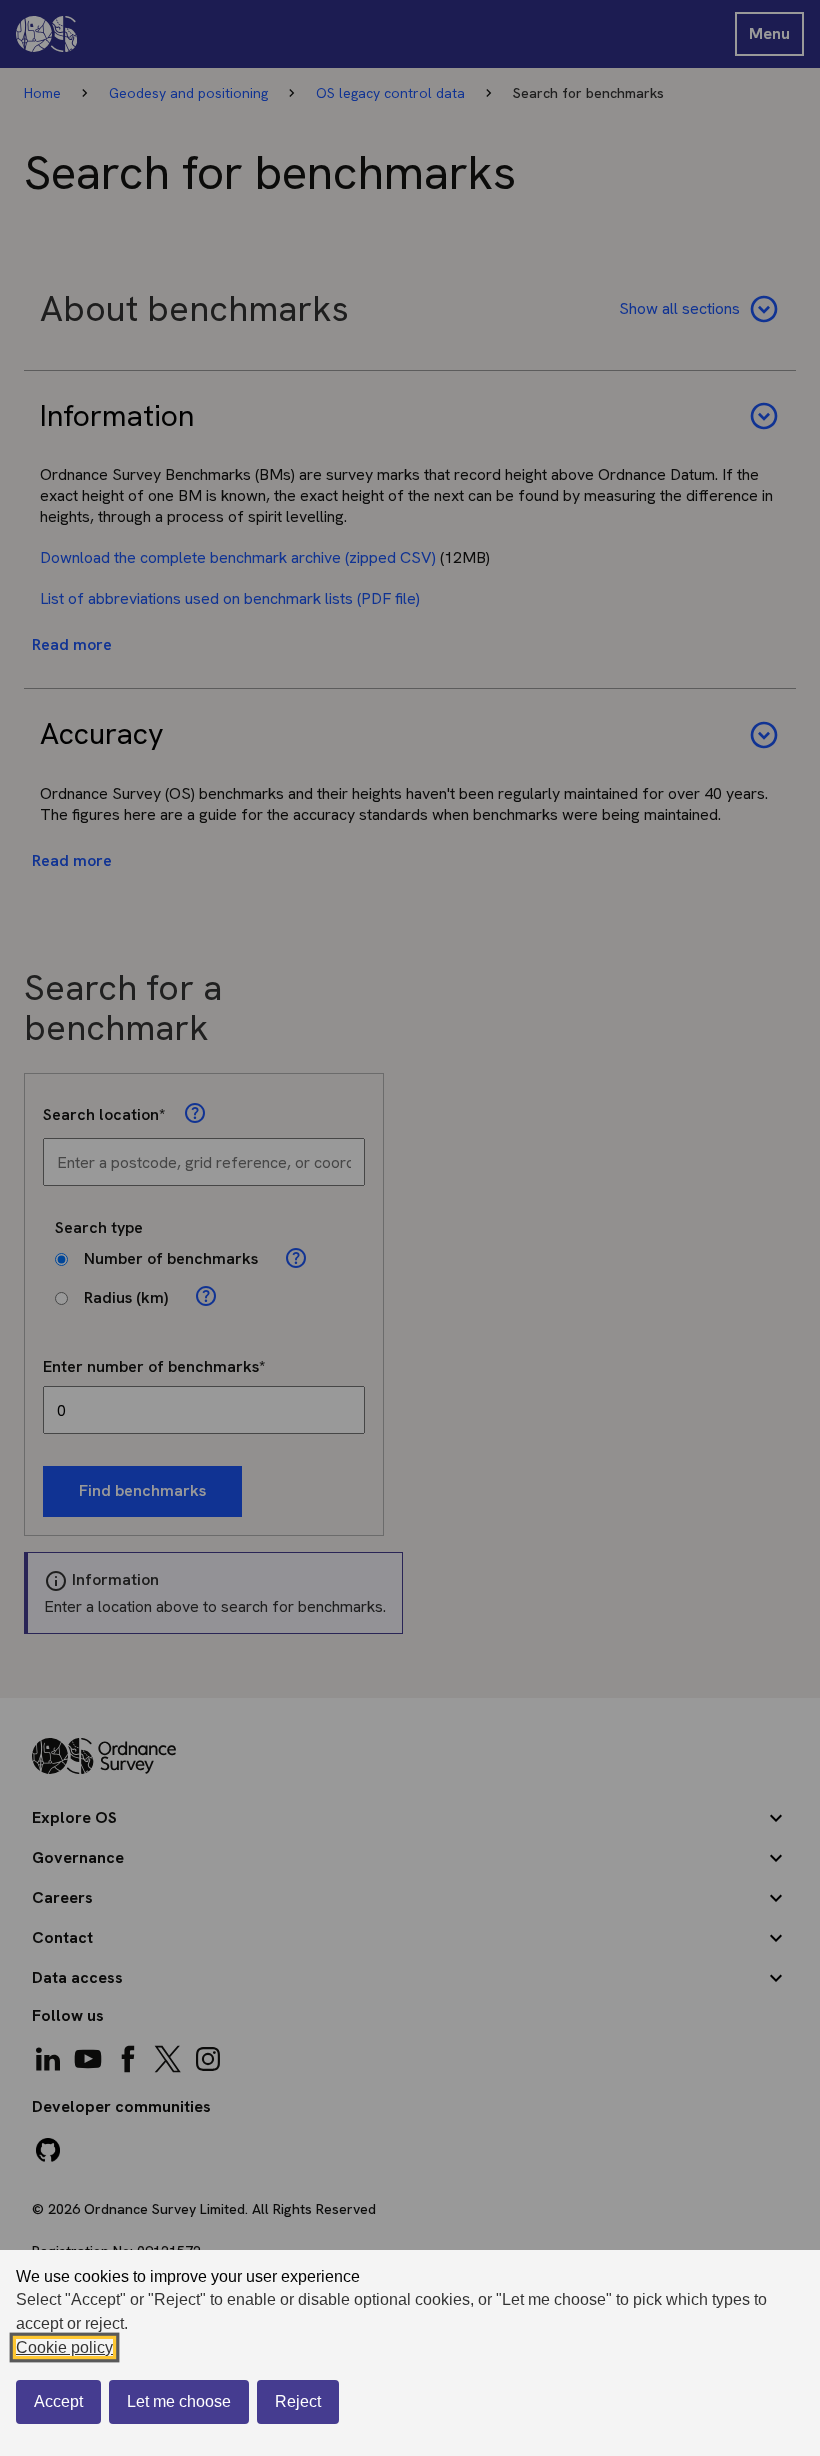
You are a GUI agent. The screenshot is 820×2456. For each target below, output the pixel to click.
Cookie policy (64, 2347)
